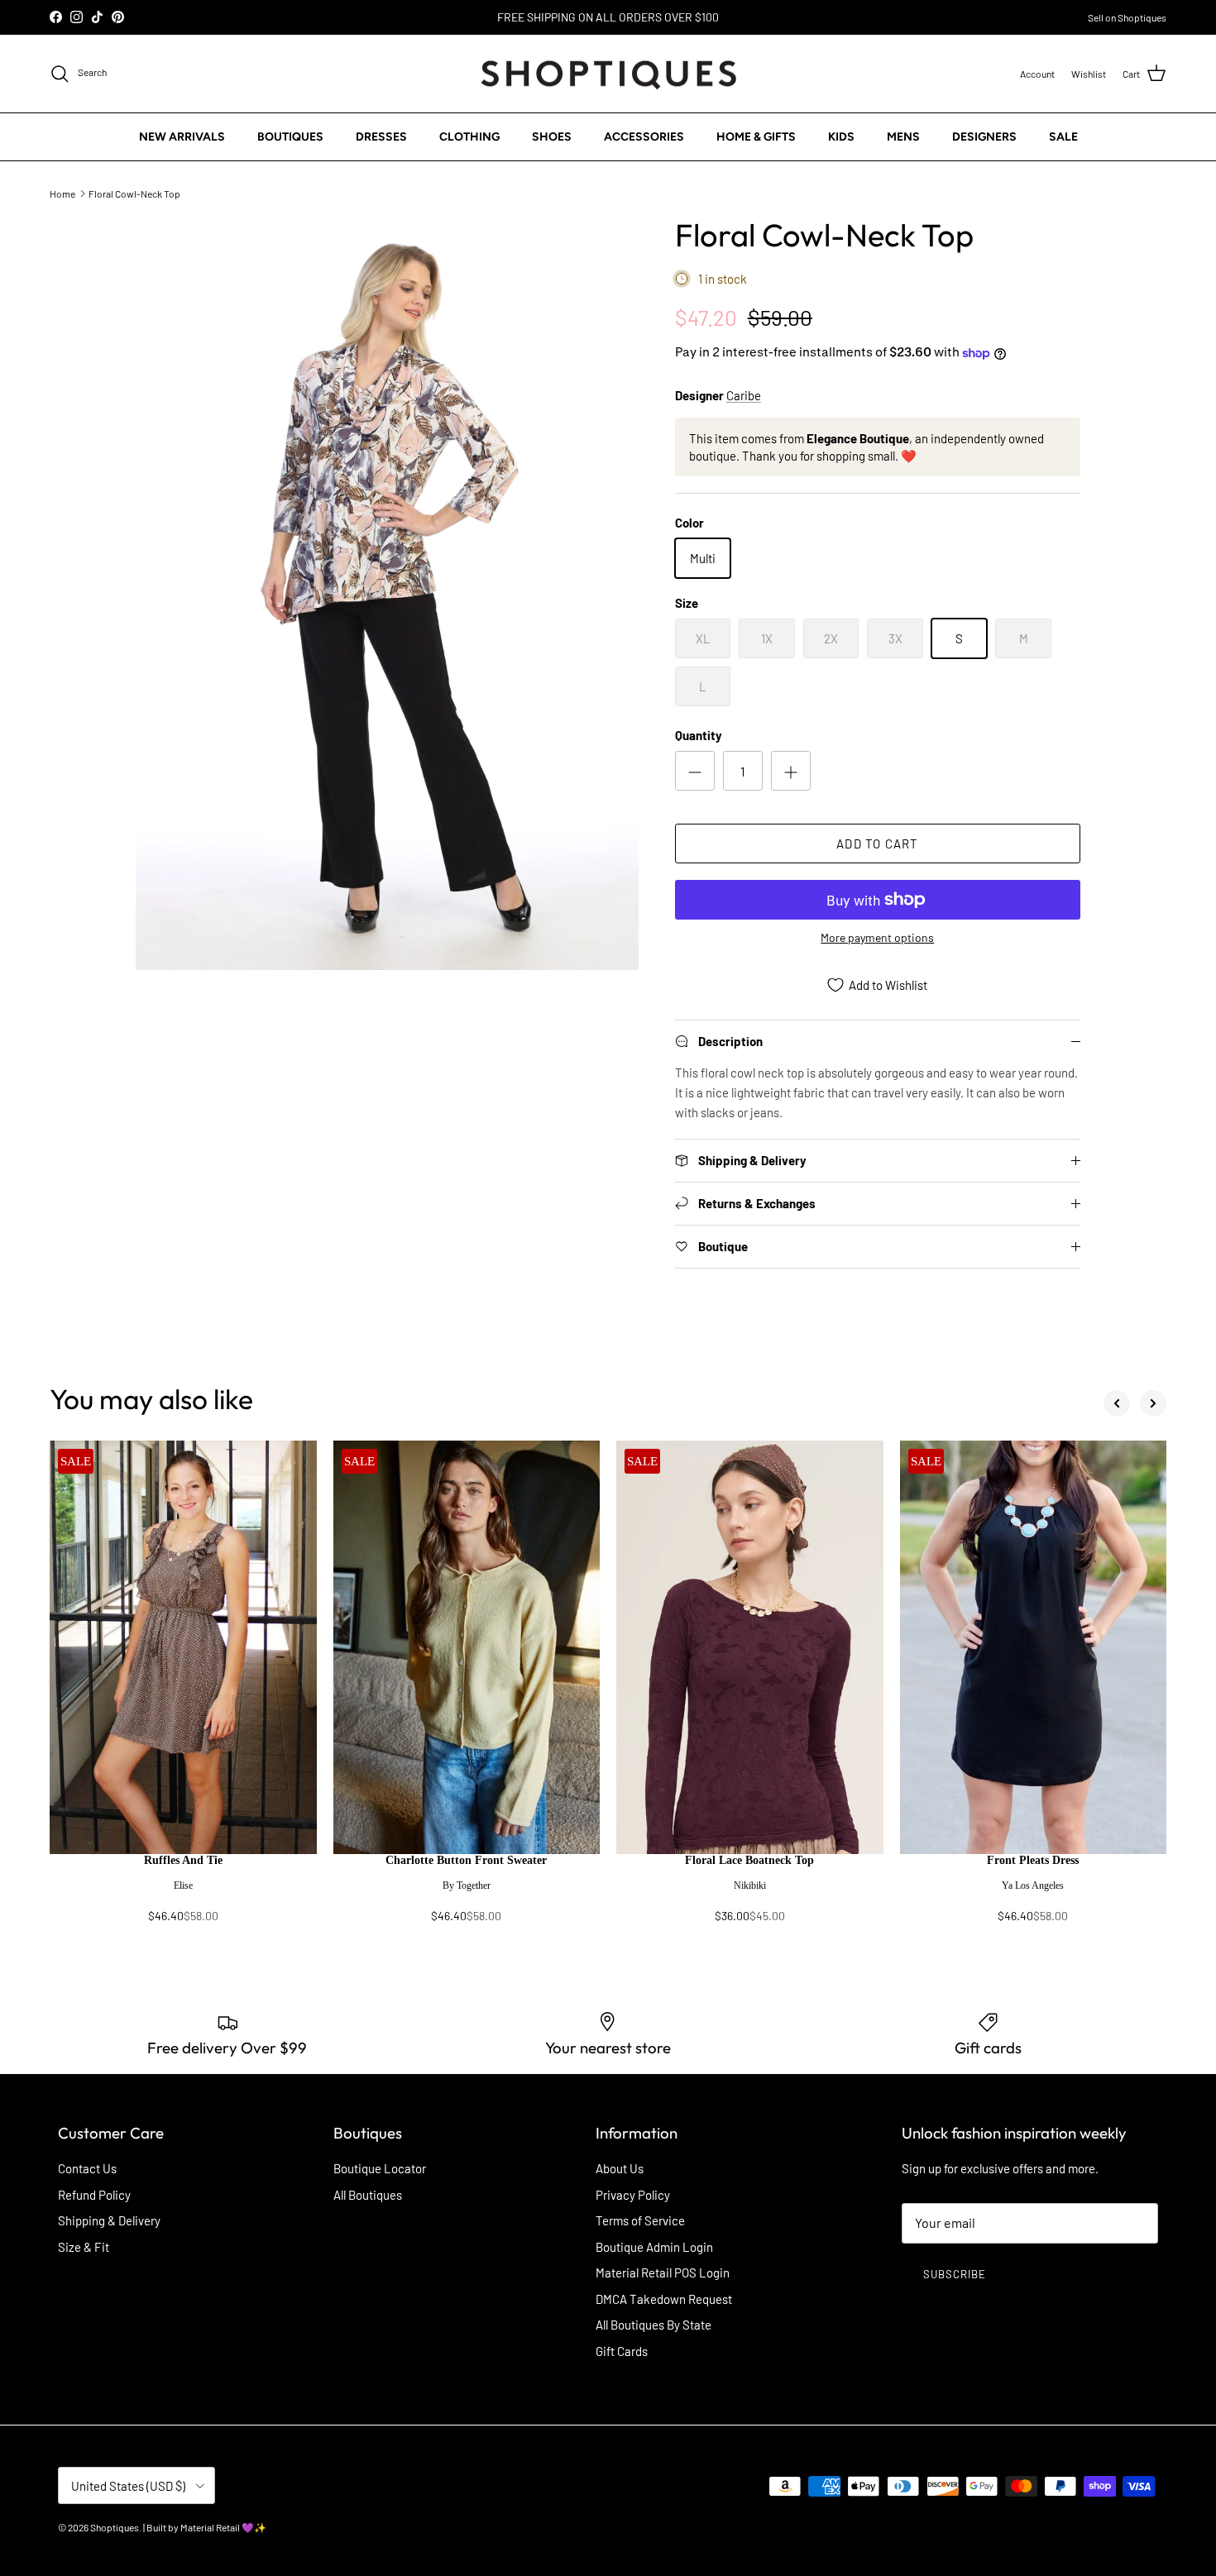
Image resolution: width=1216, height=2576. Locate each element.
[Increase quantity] (791, 771)
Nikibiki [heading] (750, 1885)
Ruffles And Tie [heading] (183, 1860)
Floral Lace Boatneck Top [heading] (749, 1860)
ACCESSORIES (644, 137)
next (1153, 1403)
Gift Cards (622, 2351)
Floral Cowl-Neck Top (134, 193)
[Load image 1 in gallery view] (387, 593)
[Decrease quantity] (695, 771)
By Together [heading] (467, 1885)
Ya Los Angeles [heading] (1033, 1885)
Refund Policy (94, 2195)
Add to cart (877, 844)
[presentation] (183, 1896)
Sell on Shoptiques (1127, 17)
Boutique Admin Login (654, 2247)
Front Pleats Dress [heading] (1033, 1860)
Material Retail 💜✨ (223, 2527)
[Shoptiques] (608, 74)
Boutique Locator (380, 2168)
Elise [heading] (183, 1885)
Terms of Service (640, 2220)
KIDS (841, 137)
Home (62, 193)
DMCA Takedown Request (664, 2299)
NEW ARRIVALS (182, 137)
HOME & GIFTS (756, 137)
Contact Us (87, 2168)
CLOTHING (469, 137)
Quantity (699, 735)
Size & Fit (84, 2247)
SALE (1063, 137)
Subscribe (955, 2274)
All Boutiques (368, 2195)
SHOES (552, 137)
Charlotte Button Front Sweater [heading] (466, 1860)
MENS (903, 137)
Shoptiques (115, 2527)
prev (1117, 1403)
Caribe (744, 395)
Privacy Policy (633, 2195)
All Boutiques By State (653, 2325)
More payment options (877, 938)
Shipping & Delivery (109, 2220)
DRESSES (381, 137)
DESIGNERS (984, 137)
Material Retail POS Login (663, 2273)
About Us (620, 2168)
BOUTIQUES (290, 137)
